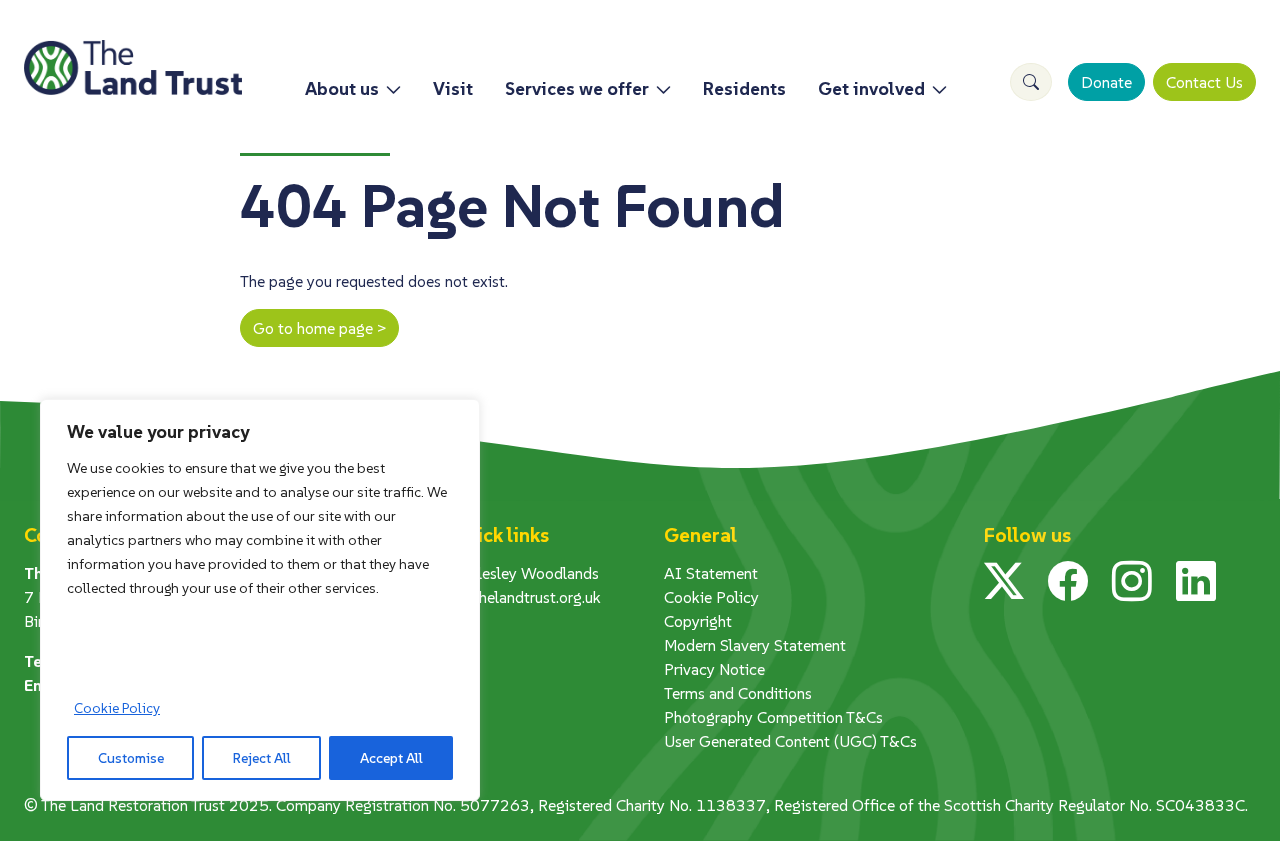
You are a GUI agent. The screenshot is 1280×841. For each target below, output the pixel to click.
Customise (131, 758)
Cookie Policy (117, 708)
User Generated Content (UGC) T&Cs (790, 741)
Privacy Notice (714, 669)
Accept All (391, 758)
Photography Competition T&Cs (773, 717)
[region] (260, 600)
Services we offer (577, 88)
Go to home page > (319, 328)
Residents (744, 88)
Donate (1106, 82)
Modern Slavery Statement (755, 645)
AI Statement (711, 573)
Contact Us (1204, 82)
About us (342, 88)
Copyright (698, 621)
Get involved (871, 88)
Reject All (262, 758)
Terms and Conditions (738, 693)
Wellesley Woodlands (525, 573)
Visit (453, 88)
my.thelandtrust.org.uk (526, 597)
